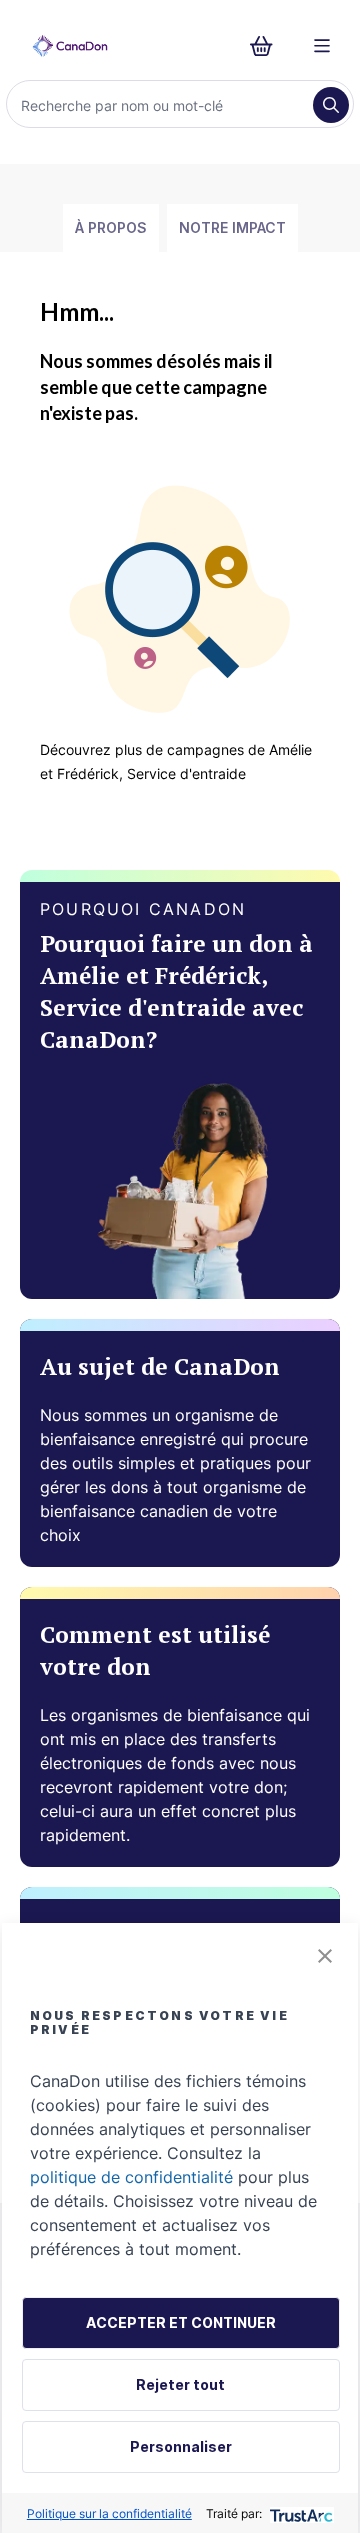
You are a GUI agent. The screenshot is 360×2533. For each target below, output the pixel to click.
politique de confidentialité (131, 2177)
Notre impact (232, 227)
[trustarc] (299, 2513)
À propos (111, 227)
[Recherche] (331, 105)
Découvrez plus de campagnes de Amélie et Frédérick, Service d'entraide (176, 761)
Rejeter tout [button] (180, 2384)
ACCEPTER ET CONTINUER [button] (181, 2322)
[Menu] (322, 46)
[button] (325, 1956)
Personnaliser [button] (181, 2446)
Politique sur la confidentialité (109, 2513)
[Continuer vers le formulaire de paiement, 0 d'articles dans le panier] (267, 46)
